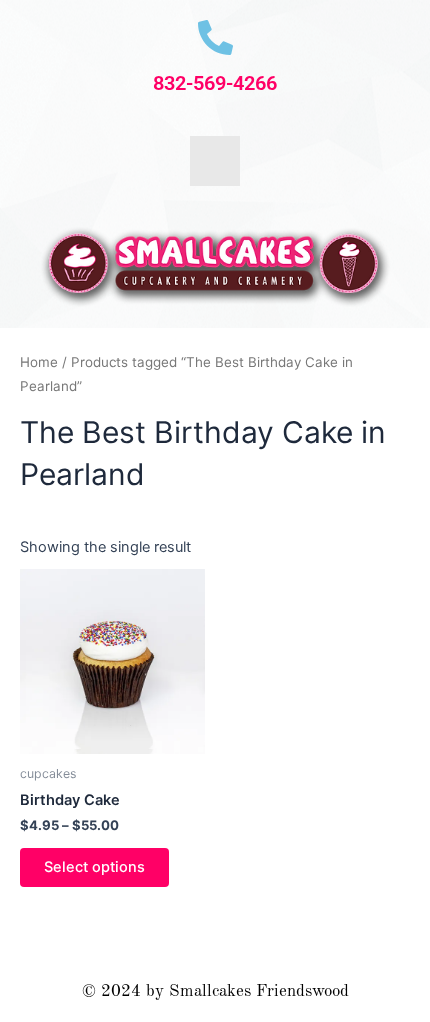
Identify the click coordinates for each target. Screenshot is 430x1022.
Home (39, 362)
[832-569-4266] (215, 37)
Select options (94, 867)
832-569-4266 (215, 83)
